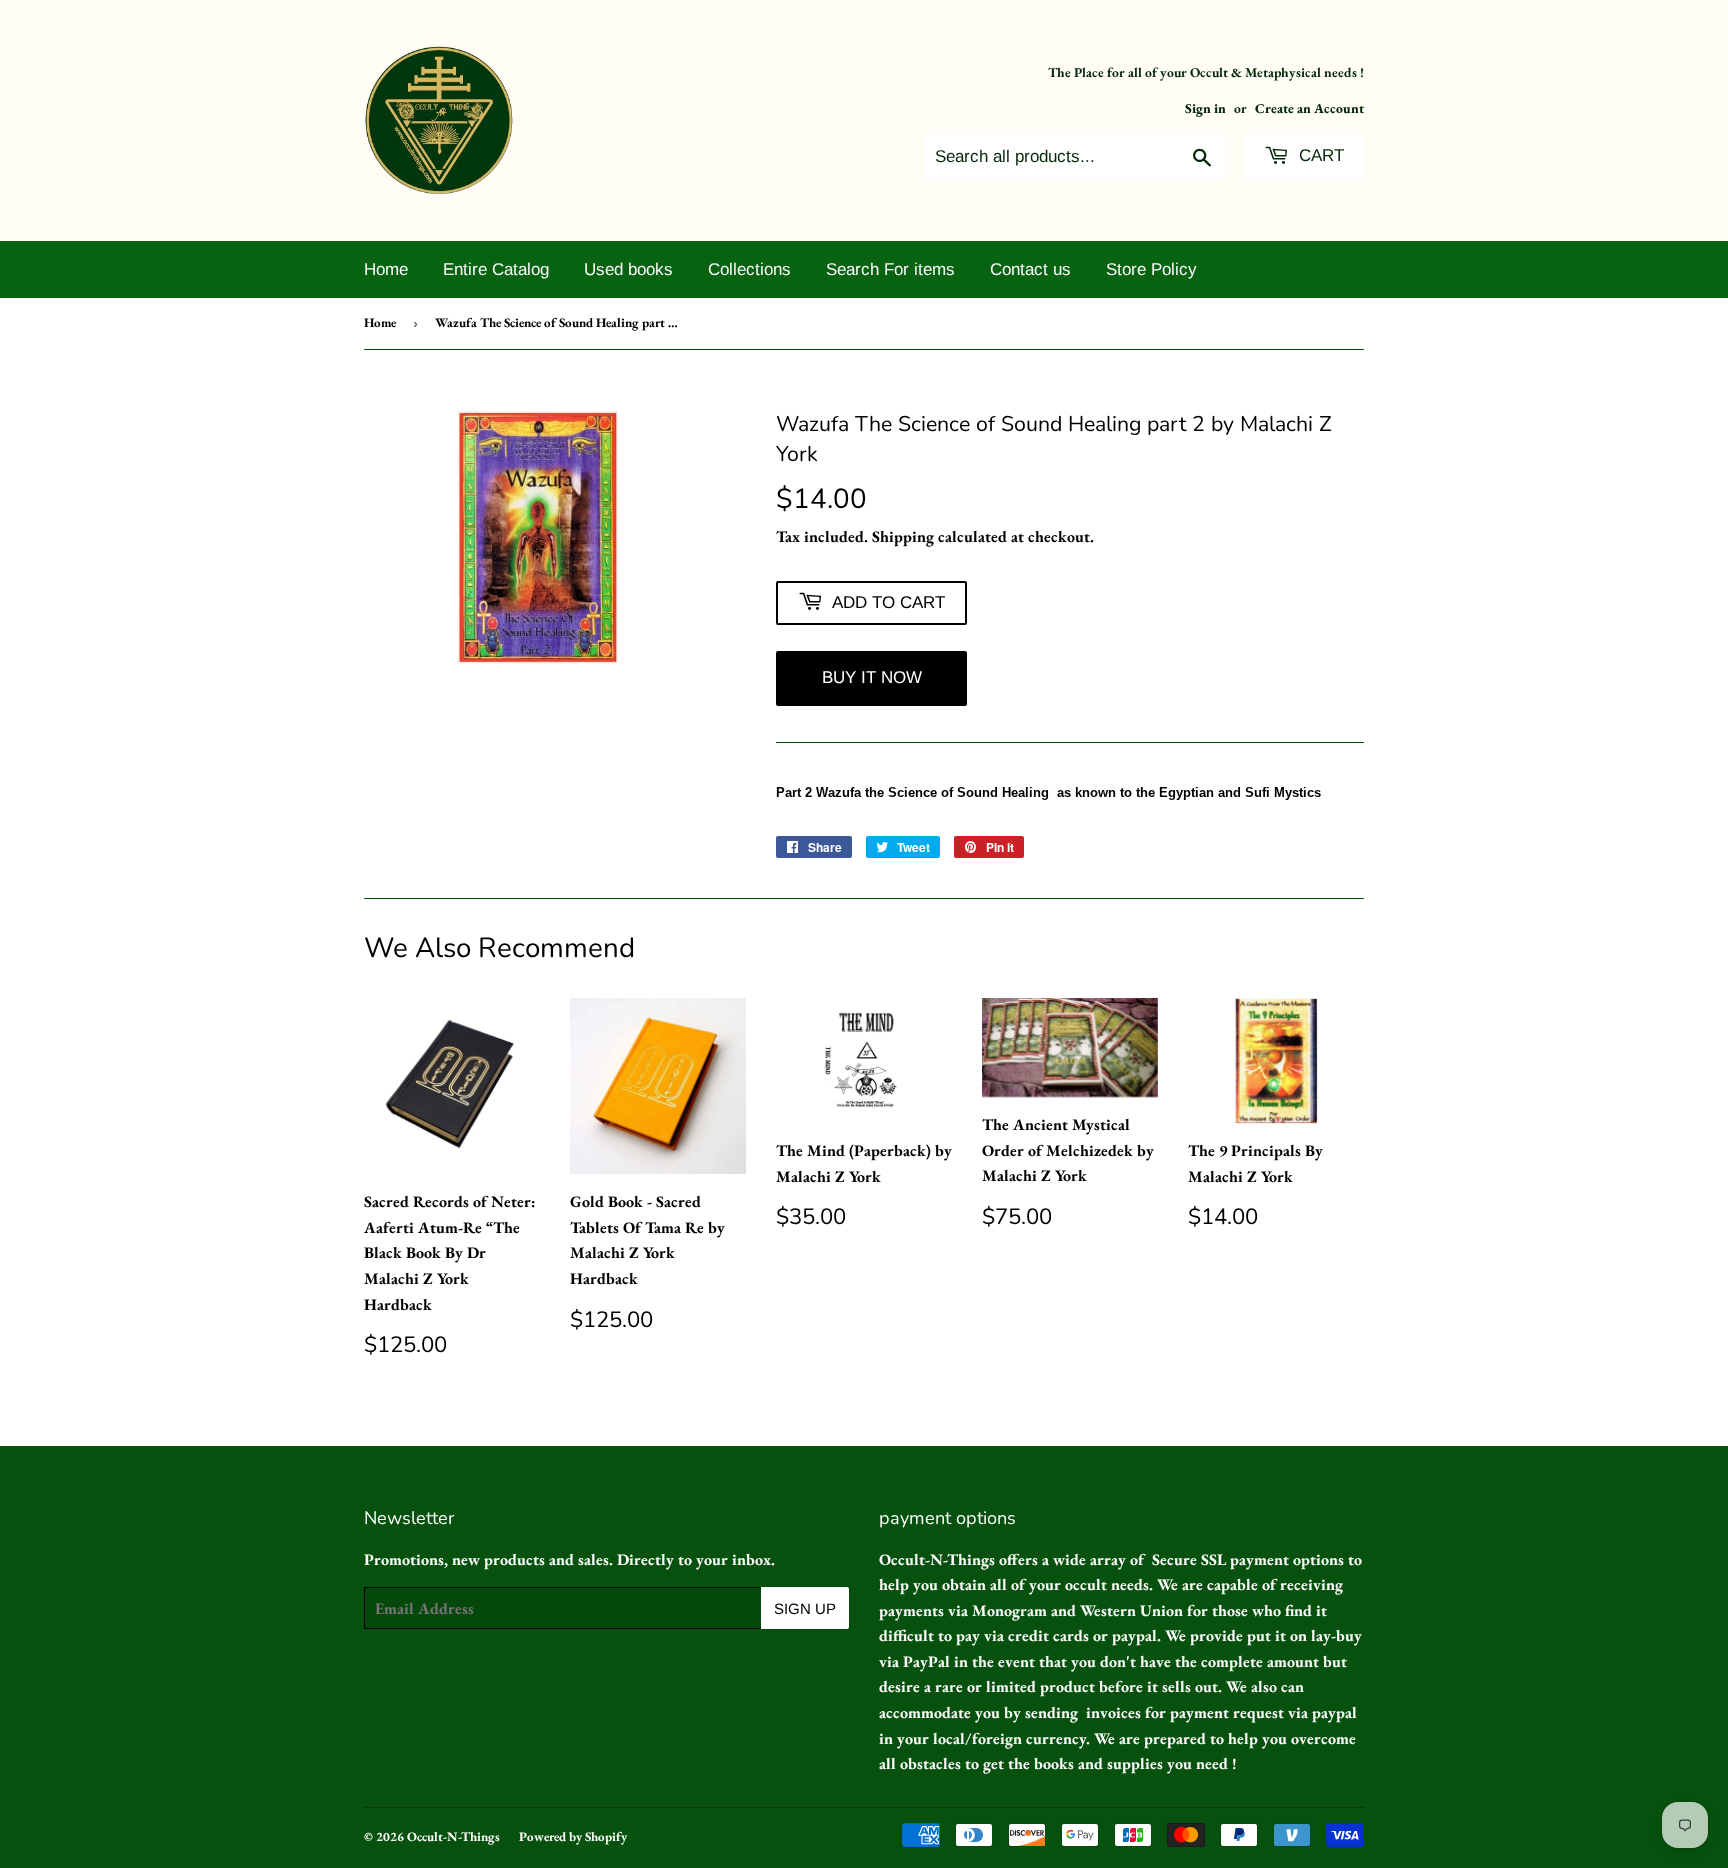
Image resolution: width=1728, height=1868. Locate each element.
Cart (1319, 155)
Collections (749, 269)
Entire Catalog (496, 269)
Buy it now (872, 677)
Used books (628, 269)
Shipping (903, 536)
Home (386, 269)
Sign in (1205, 108)
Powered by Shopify (573, 1836)
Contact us (1030, 269)
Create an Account (1309, 108)
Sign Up (805, 1608)
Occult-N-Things (453, 1836)
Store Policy (1151, 269)
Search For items (890, 269)
